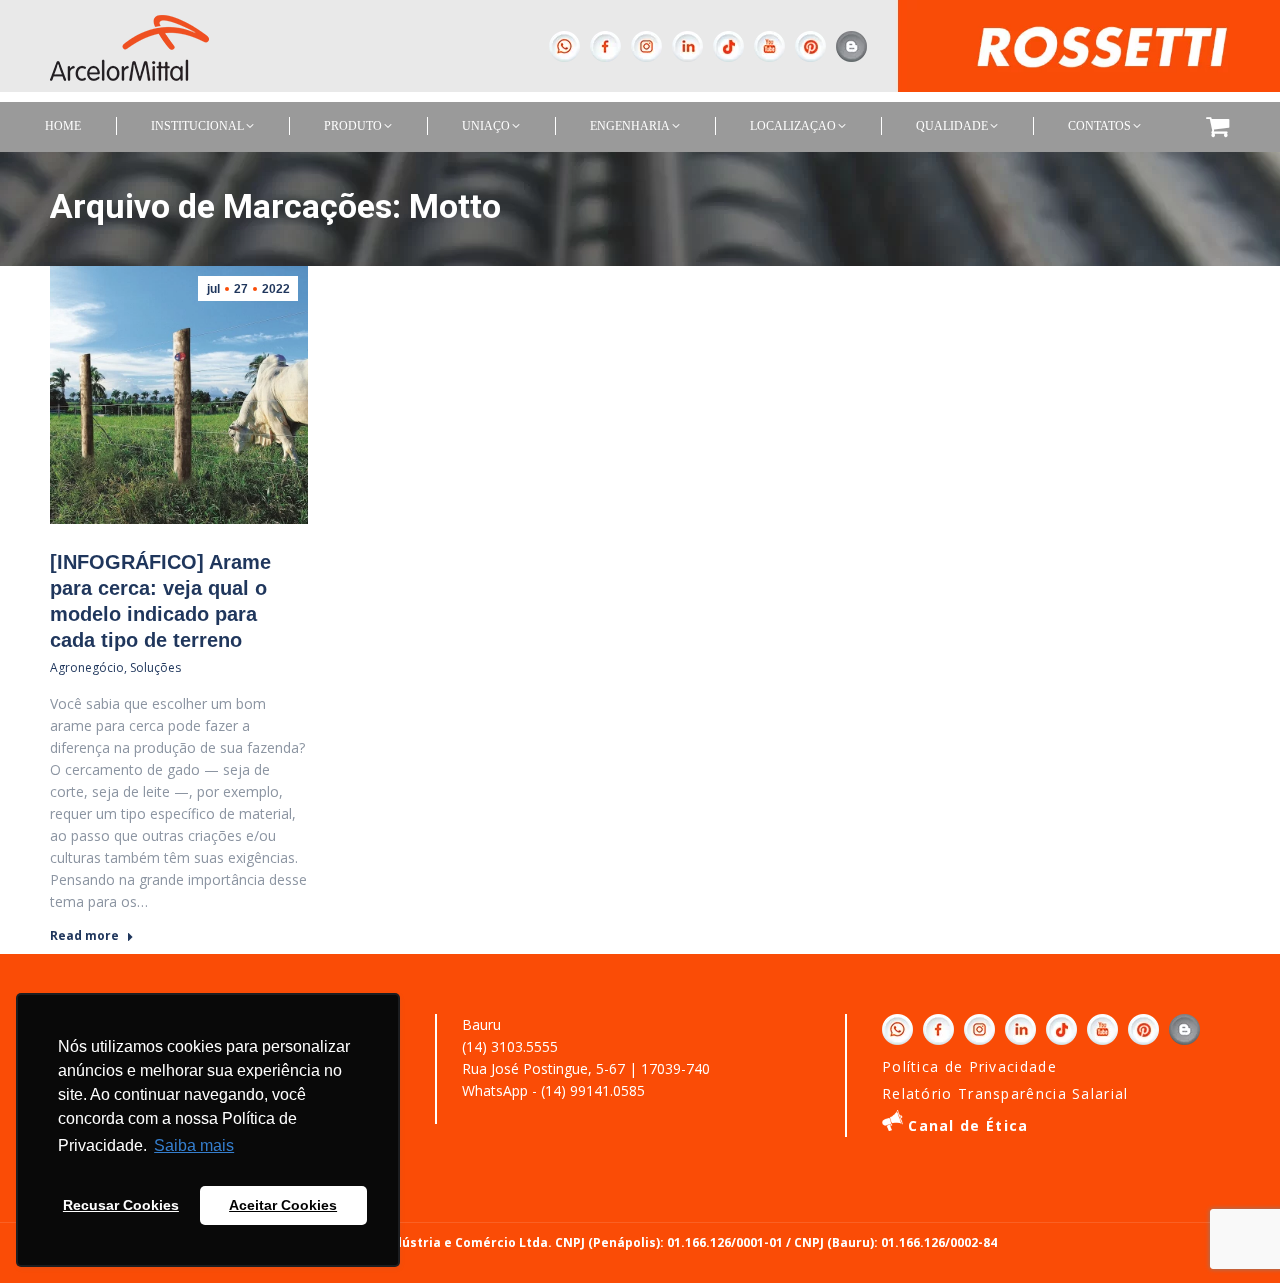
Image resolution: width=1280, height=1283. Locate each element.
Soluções (155, 667)
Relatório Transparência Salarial (1005, 1093)
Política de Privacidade (969, 1066)
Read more (84, 936)
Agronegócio (87, 667)
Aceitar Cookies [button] (283, 1205)
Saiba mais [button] (194, 1145)
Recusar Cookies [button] (121, 1205)
